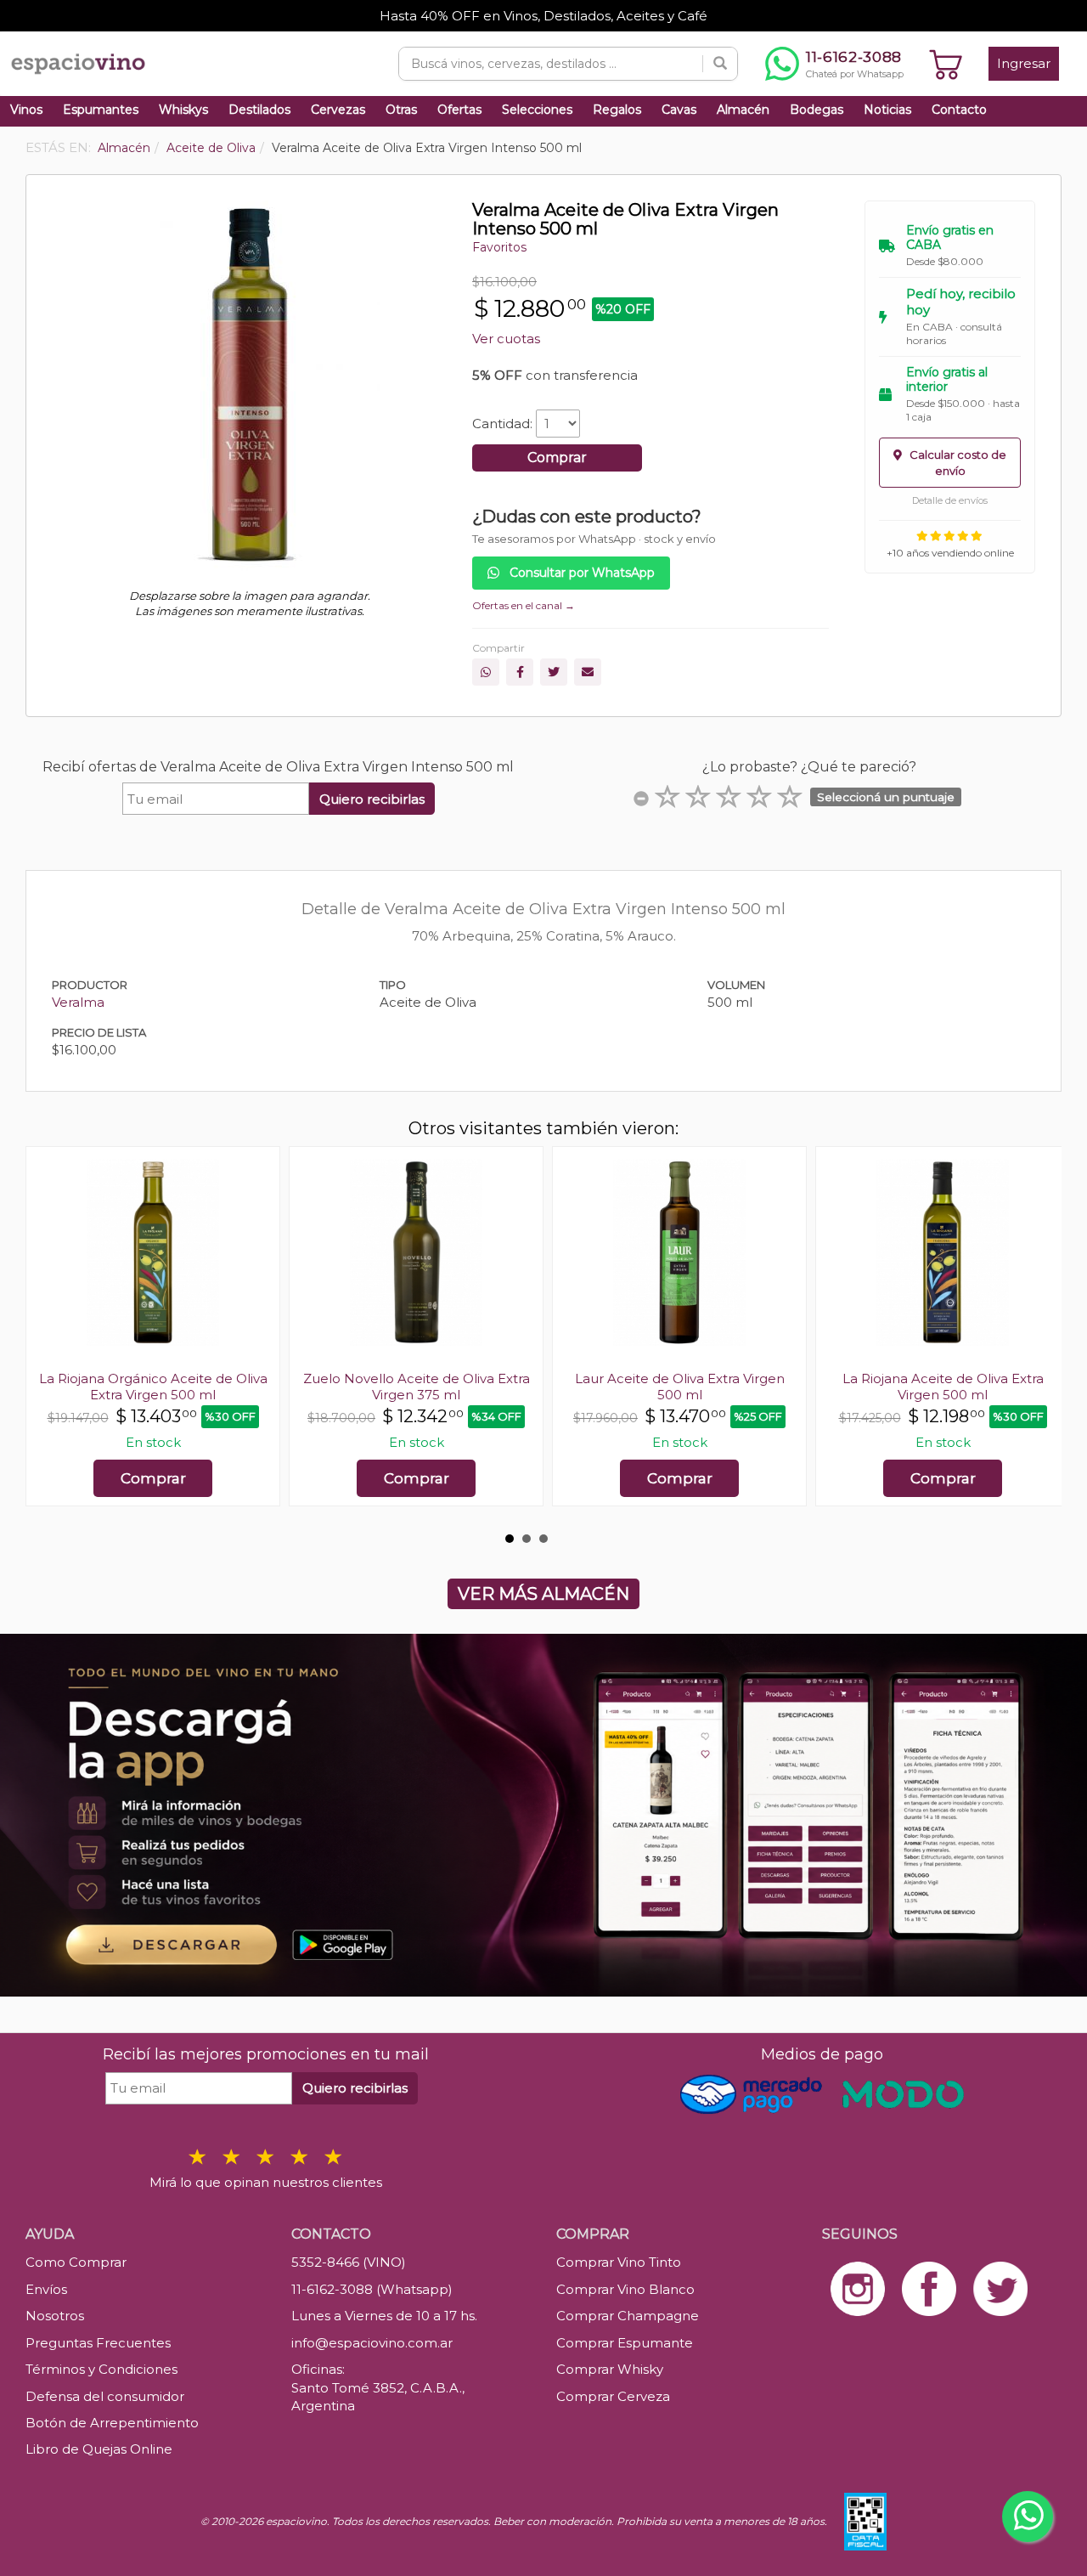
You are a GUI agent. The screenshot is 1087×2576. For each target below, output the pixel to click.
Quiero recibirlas (372, 799)
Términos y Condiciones (101, 2369)
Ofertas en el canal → (524, 605)
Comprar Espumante (625, 2343)
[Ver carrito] (946, 64)
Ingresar (1024, 63)
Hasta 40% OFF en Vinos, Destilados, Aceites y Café (543, 16)
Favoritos (499, 247)
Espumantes (101, 110)
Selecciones (537, 110)
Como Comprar (76, 2262)
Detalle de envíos (950, 500)
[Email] (588, 672)
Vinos (26, 110)
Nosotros (55, 2316)
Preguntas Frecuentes (98, 2343)
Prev (48, 1335)
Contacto (959, 110)
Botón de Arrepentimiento (112, 2423)
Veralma (78, 1002)
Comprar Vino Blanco (625, 2289)
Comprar (557, 458)
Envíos (46, 2289)
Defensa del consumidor (105, 2396)
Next (1039, 1335)
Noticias (887, 110)
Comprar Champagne (628, 2316)
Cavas (679, 110)
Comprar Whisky (610, 2369)
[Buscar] (720, 64)
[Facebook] (520, 672)
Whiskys (183, 110)
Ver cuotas (506, 339)
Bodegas (817, 110)
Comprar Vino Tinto (619, 2262)
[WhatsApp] (486, 672)
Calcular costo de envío (957, 463)
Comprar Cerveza (613, 2396)
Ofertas (459, 110)
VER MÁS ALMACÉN (543, 1594)
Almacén (743, 110)
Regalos (617, 110)
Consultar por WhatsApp (580, 573)
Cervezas (338, 110)
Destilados (259, 110)
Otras (401, 110)
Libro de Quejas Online (99, 2449)
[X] (554, 672)
